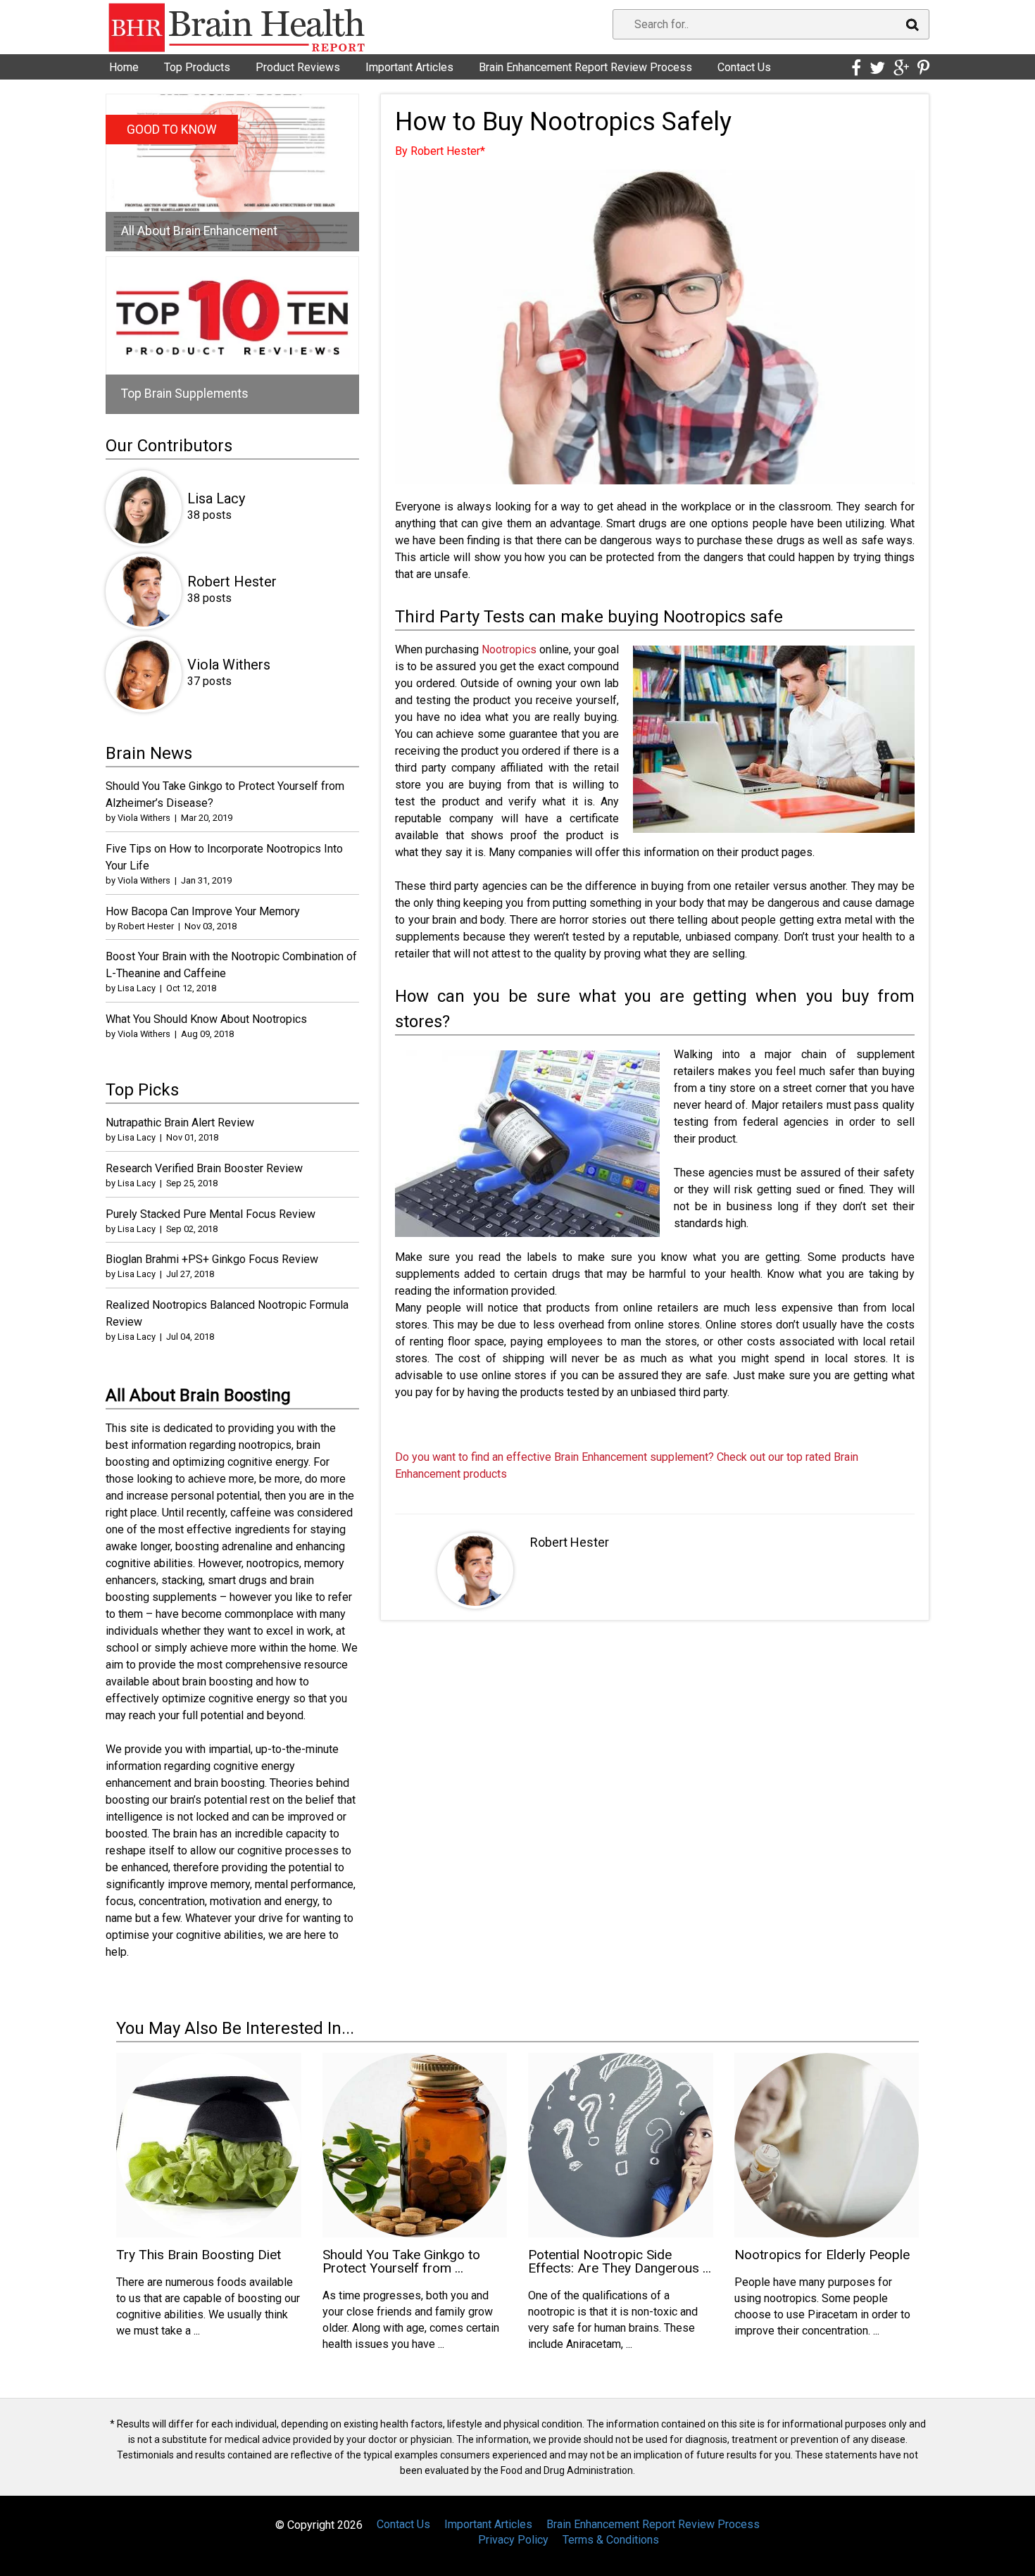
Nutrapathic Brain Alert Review (180, 1123)
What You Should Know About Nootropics (206, 1019)
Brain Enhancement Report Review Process (585, 67)
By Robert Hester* (440, 151)
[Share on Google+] (901, 68)
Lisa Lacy (216, 498)
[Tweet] (877, 68)
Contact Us (744, 67)
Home (124, 67)
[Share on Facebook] (856, 68)
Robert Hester (570, 1542)
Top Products (197, 67)
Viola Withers (229, 665)
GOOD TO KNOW (172, 130)
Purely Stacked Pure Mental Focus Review (211, 1214)
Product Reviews (298, 67)
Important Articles (409, 67)
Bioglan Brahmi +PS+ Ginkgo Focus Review (212, 1259)
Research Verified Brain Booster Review (204, 1168)
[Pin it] (923, 68)
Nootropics (509, 649)
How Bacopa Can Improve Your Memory (203, 911)
